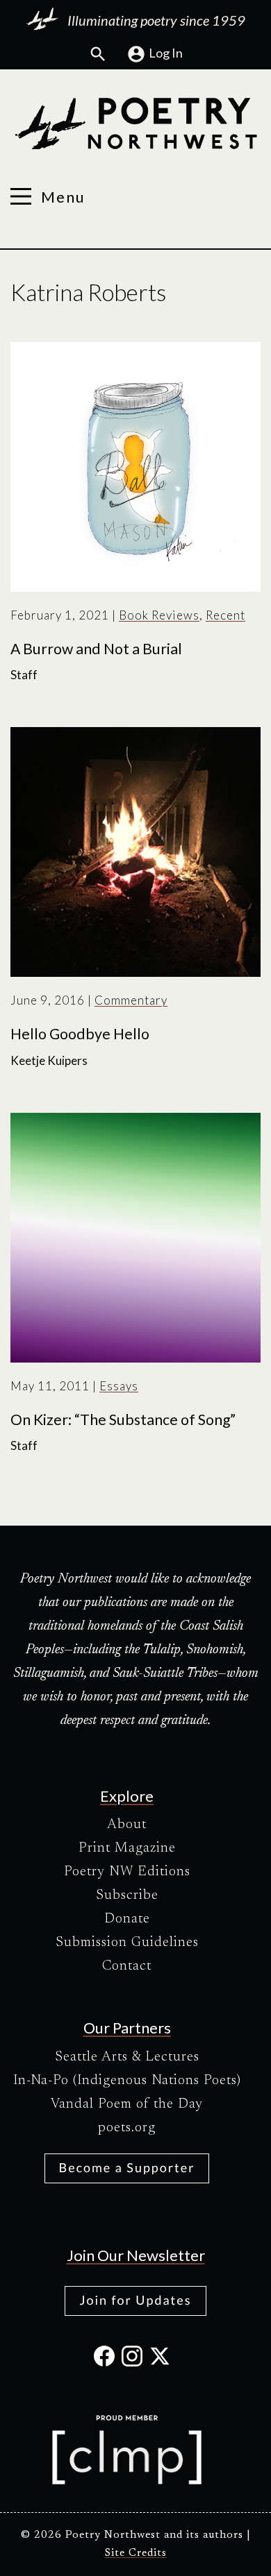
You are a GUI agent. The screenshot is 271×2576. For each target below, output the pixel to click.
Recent (225, 615)
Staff (24, 675)
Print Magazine (127, 1848)
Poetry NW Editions (127, 1872)
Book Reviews (159, 615)
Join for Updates (135, 2300)
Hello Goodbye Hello (80, 1034)
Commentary (131, 1000)
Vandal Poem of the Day (127, 2104)
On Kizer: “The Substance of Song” (123, 1419)
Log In (166, 53)
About (127, 1825)
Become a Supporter (127, 2167)
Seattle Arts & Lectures (127, 2057)
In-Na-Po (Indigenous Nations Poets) (127, 2081)
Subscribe (127, 1895)
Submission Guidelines (127, 1943)
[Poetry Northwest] (135, 123)
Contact (127, 1966)
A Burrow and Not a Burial (96, 649)
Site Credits (136, 2553)
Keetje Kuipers (49, 1060)
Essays (119, 1386)
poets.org (127, 2128)
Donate (127, 1919)
